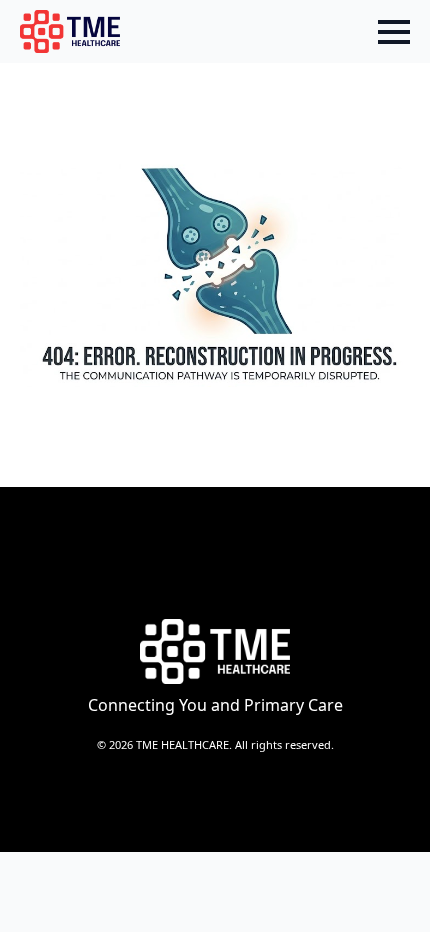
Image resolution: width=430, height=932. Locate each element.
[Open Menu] (394, 32)
